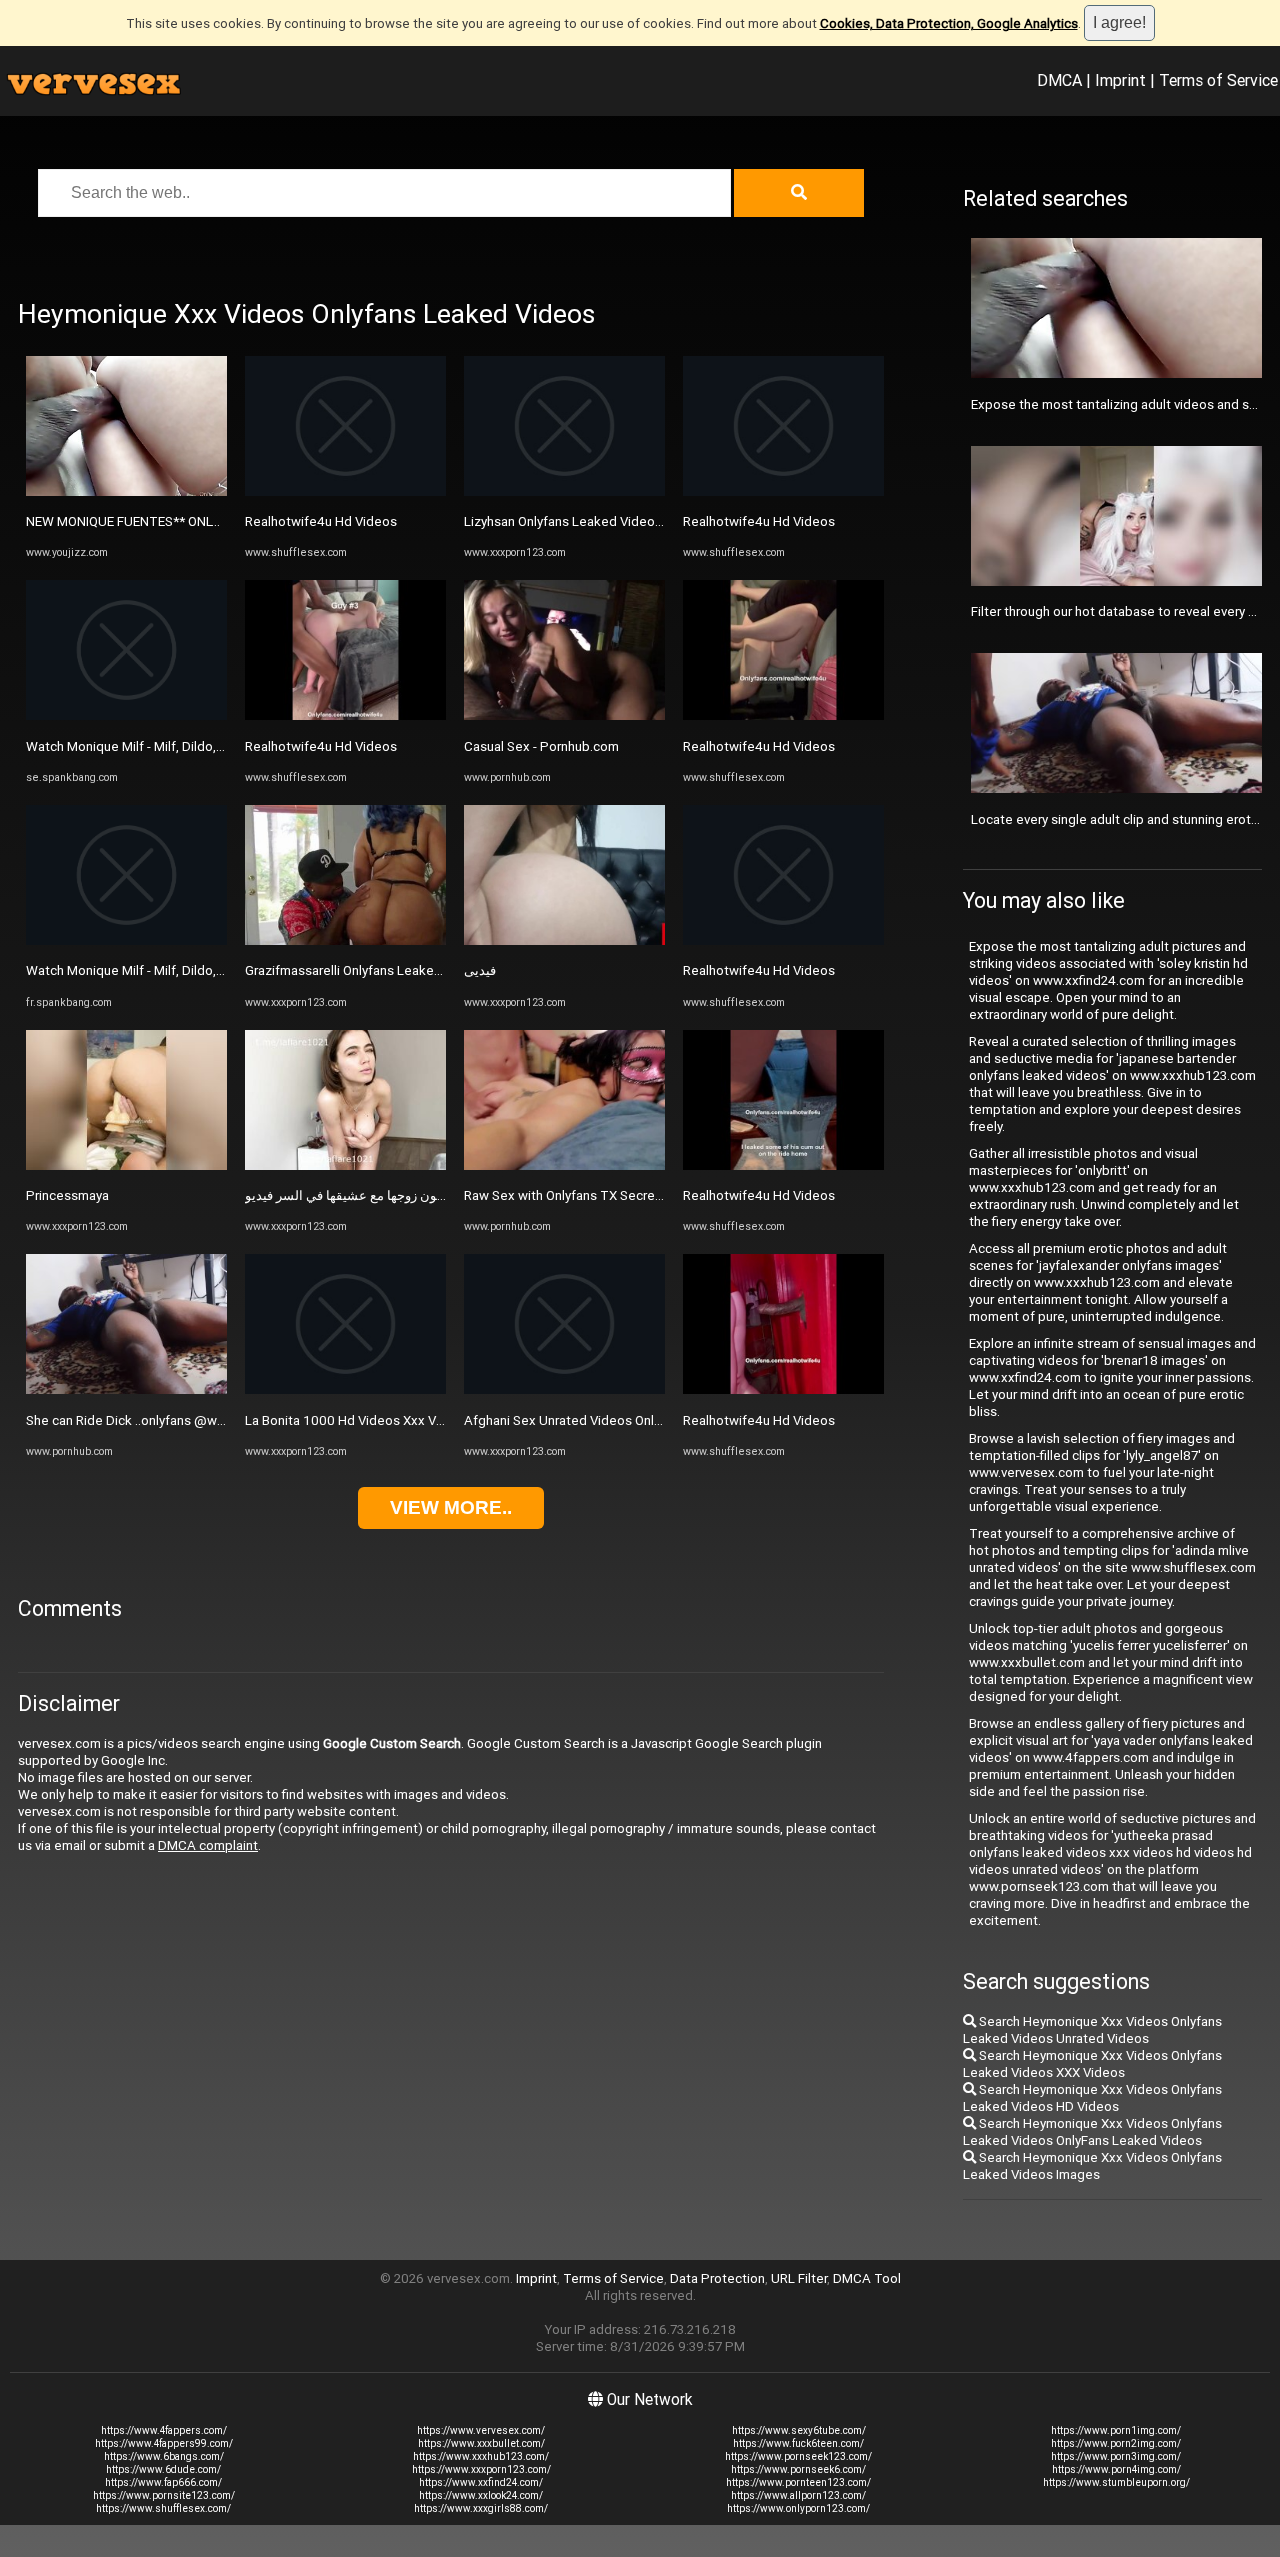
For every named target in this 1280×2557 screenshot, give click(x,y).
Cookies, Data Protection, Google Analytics (949, 23)
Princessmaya (67, 1195)
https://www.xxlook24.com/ (481, 2495)
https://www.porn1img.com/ (1116, 2430)
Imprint (1120, 80)
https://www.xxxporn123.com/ (481, 2469)
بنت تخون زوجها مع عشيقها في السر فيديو (359, 1195)
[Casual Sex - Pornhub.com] (564, 715)
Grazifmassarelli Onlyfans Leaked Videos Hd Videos (398, 970)
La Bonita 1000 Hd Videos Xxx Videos (357, 1420)
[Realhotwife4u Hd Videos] (345, 491)
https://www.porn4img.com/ (1116, 2469)
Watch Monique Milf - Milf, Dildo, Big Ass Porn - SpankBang (199, 746)
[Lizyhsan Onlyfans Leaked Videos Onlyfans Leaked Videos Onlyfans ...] (564, 491)
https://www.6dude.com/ (163, 2469)
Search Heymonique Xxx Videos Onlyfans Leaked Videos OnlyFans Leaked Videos (1092, 2132)
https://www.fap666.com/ (163, 2482)
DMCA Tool (867, 2278)
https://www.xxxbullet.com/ (481, 2443)
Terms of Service (1218, 80)
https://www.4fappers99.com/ (164, 2443)
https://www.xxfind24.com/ (481, 2482)
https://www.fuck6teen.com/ (798, 2443)
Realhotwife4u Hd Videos (321, 521)
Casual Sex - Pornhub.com (541, 746)
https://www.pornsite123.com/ (164, 2495)
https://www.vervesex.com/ (481, 2430)
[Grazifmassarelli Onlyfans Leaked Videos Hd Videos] (345, 940)
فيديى (480, 970)
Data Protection (717, 2278)
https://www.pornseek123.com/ (798, 2456)
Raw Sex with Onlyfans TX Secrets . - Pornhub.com (613, 1195)
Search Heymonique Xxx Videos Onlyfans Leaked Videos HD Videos (1092, 2098)
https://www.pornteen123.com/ (798, 2482)
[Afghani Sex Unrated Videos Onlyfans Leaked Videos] (564, 1389)
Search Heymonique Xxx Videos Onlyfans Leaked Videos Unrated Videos (1092, 2030)
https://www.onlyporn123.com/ (798, 2508)
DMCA (1059, 80)
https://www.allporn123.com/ (798, 2495)
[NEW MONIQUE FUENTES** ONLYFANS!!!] (126, 491)
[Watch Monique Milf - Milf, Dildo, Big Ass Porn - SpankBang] (126, 715)
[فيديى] (564, 940)
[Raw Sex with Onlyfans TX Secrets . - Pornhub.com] (564, 1165)
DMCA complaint (208, 1845)
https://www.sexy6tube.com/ (799, 2430)
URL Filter (799, 2278)
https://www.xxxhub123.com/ (481, 2456)
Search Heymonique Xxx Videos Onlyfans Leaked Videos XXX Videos (1092, 2064)
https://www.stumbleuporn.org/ (1116, 2482)
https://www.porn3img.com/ (1116, 2456)
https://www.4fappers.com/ (164, 2430)
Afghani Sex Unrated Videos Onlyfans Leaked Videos (621, 1420)
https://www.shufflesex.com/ (163, 2508)
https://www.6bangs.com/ (164, 2456)
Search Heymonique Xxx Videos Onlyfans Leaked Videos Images (1092, 2166)
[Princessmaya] (126, 1165)
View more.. (451, 1507)
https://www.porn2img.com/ (1116, 2443)
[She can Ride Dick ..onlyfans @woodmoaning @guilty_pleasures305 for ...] (126, 1389)
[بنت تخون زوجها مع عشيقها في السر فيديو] (345, 1165)
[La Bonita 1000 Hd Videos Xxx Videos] (345, 1389)
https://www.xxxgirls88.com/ (481, 2508)
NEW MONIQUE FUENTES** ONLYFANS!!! (143, 521)
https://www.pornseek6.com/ (798, 2469)
